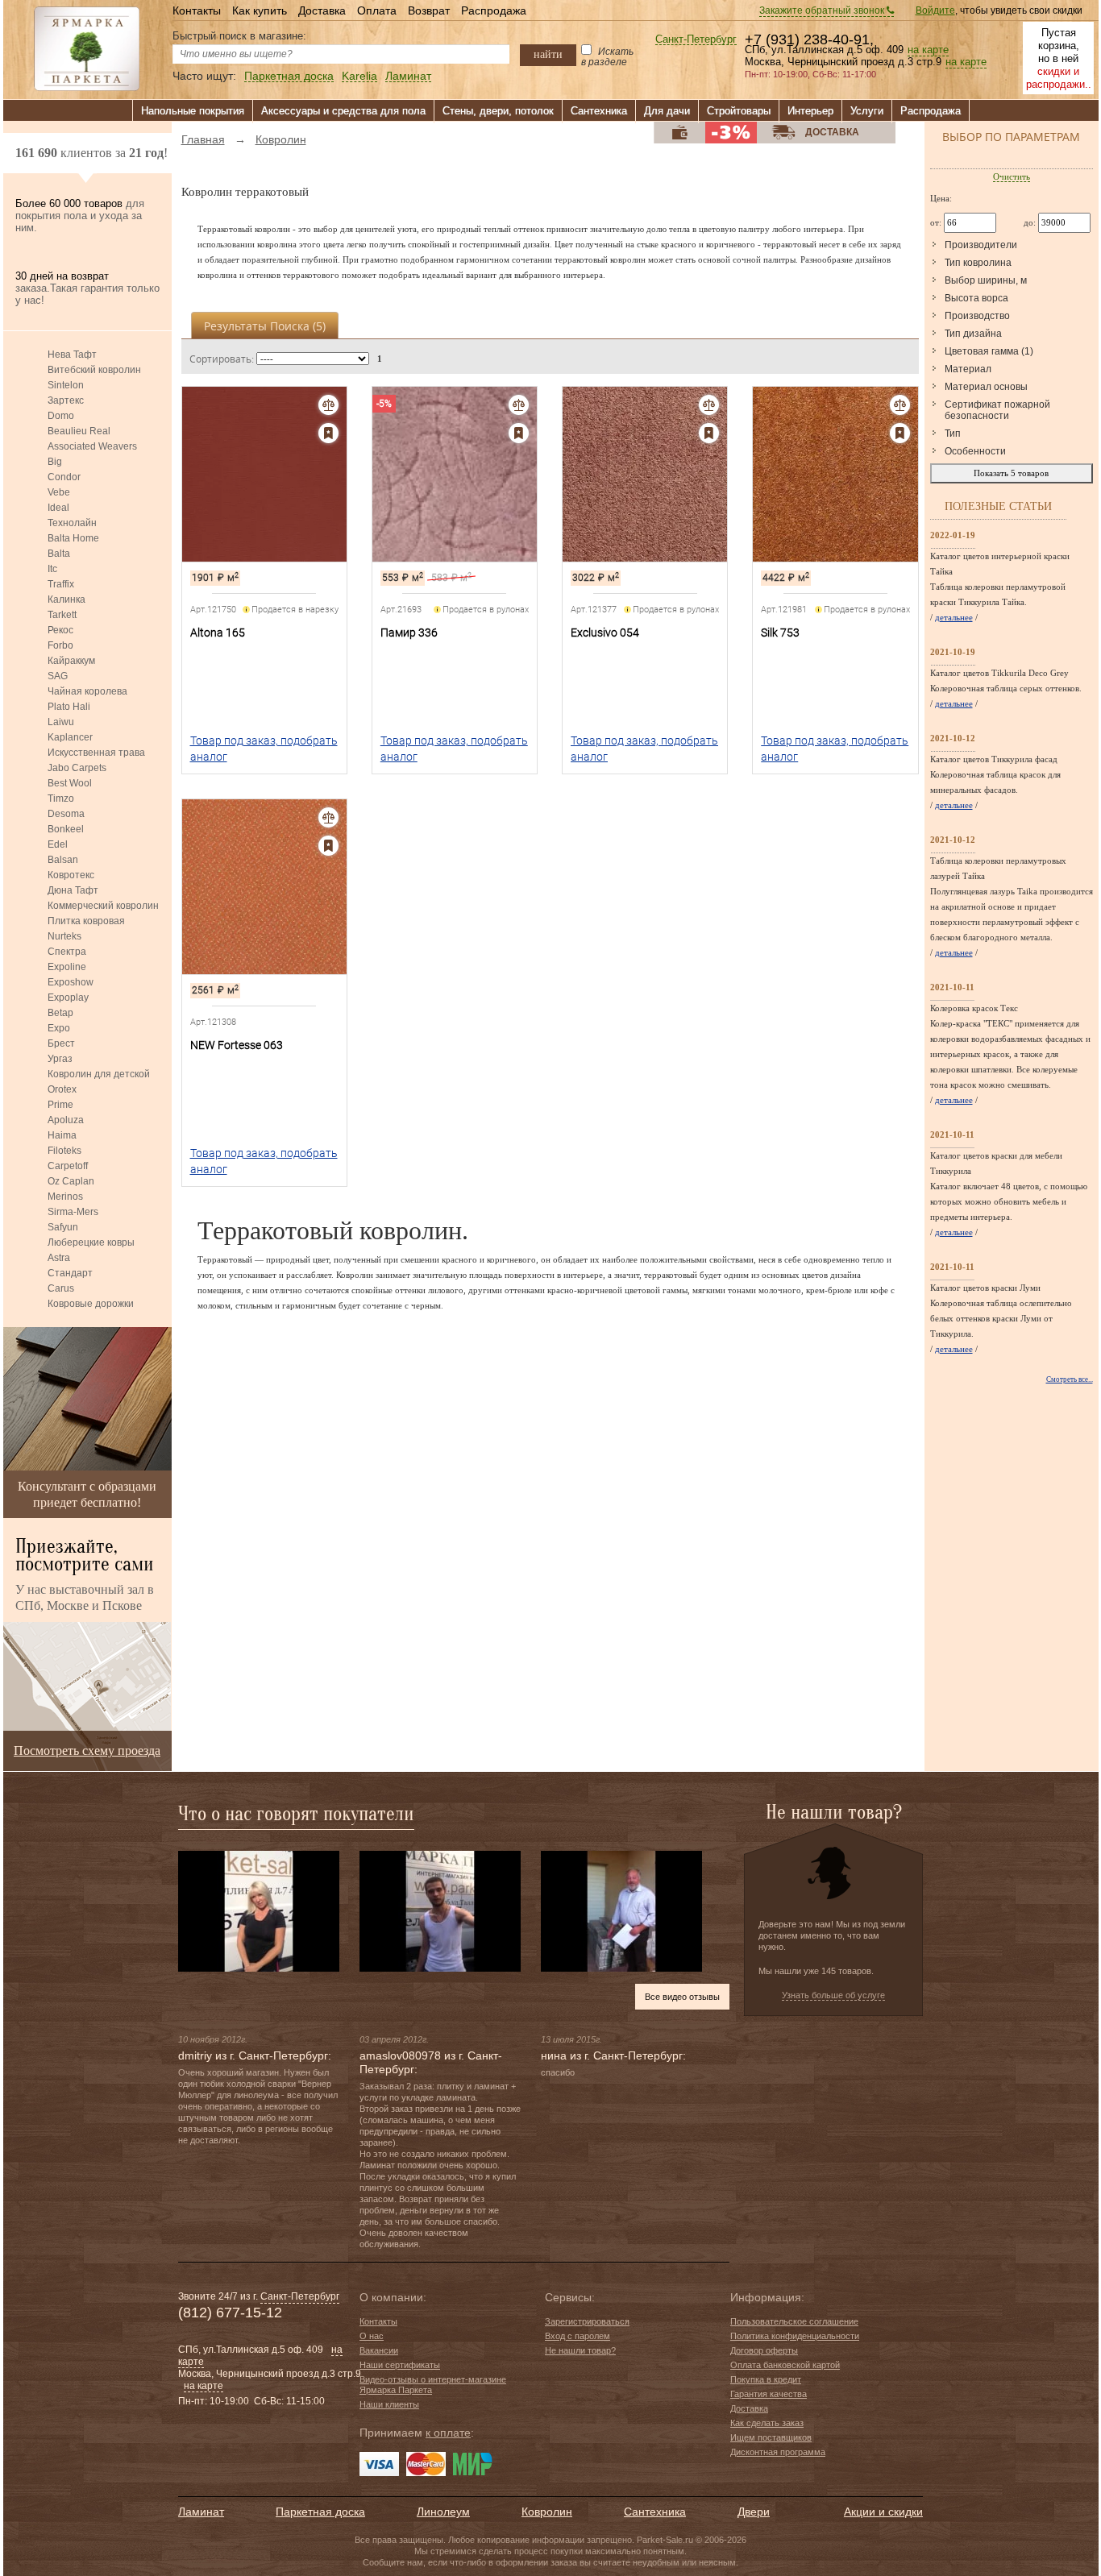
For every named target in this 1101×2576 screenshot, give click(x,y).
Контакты (197, 10)
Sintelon (66, 385)
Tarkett (62, 615)
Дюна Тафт (73, 890)
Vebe (59, 492)
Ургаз (60, 1059)
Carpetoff (68, 1166)
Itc (52, 569)
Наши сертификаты (400, 2365)
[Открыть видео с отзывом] (259, 1910)
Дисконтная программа (778, 2452)
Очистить (1012, 176)
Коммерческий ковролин (103, 906)
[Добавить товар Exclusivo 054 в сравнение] (709, 405)
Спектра (67, 952)
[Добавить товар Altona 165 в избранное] (328, 433)
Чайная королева (87, 691)
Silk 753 (780, 633)
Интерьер (810, 111)
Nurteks (64, 936)
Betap (60, 1013)
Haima (62, 1135)
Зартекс (66, 400)
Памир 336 (409, 633)
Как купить (260, 10)
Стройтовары (739, 111)
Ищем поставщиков (771, 2437)
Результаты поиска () (265, 326)
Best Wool (70, 783)
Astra (59, 1258)
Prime (60, 1105)
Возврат (429, 10)
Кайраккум (71, 661)
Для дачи (667, 111)
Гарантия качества (769, 2394)
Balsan (63, 860)
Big (55, 462)
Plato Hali (69, 707)
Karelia (359, 76)
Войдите (935, 10)
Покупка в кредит (766, 2379)
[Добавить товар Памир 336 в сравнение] (519, 405)
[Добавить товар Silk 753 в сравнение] (900, 405)
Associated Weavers (92, 446)
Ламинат (408, 76)
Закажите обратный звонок (823, 10)
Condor (64, 477)
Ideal (58, 508)
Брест (61, 1043)
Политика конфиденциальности (795, 2336)
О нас (372, 2336)
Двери (754, 2512)
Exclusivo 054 (605, 633)
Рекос (60, 630)
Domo (61, 416)
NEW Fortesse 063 (237, 1045)
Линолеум (443, 2512)
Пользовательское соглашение (794, 2321)
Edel (58, 844)
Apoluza (66, 1120)
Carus (61, 1288)
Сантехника (599, 111)
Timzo (61, 799)
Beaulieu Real (79, 431)
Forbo (60, 645)
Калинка (66, 599)
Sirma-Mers (73, 1212)
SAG (58, 676)
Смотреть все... (1070, 1379)
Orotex (62, 1089)
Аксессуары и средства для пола (343, 111)
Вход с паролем (578, 2336)
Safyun (63, 1227)
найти (548, 54)
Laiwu (61, 722)
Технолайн (72, 523)
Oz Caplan (71, 1181)
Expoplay (68, 998)
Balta (59, 554)
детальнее (954, 617)
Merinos (65, 1197)
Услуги (867, 111)
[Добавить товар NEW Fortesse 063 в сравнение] (328, 817)
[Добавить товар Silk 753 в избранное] (900, 433)
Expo (59, 1028)
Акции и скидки (883, 2512)
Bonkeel (66, 829)
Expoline (67, 967)
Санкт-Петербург (696, 40)
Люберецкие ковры (91, 1242)
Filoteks (64, 1151)
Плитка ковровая (86, 921)
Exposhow (71, 982)
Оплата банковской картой (785, 2365)
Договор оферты (764, 2350)
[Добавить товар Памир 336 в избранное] (519, 433)
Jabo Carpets (77, 768)
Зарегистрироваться (587, 2321)
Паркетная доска (289, 76)
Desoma (66, 814)
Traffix (61, 584)
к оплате (448, 2433)
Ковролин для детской (99, 1074)
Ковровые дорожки (91, 1304)
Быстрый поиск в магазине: (239, 36)
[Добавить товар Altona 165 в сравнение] (328, 405)
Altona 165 (218, 633)
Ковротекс (71, 875)
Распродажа (494, 10)
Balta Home (73, 538)
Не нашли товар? (580, 2350)
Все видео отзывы (682, 1997)
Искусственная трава (96, 753)
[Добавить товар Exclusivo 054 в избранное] (709, 433)
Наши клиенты (389, 2404)
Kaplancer (70, 737)
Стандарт (70, 1273)
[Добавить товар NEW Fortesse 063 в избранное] (328, 846)
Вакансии (379, 2350)
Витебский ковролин (94, 370)
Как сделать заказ (767, 2423)
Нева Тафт (72, 355)
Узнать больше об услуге (833, 1995)
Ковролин (547, 2512)
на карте (928, 50)
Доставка (322, 10)
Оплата (377, 10)
